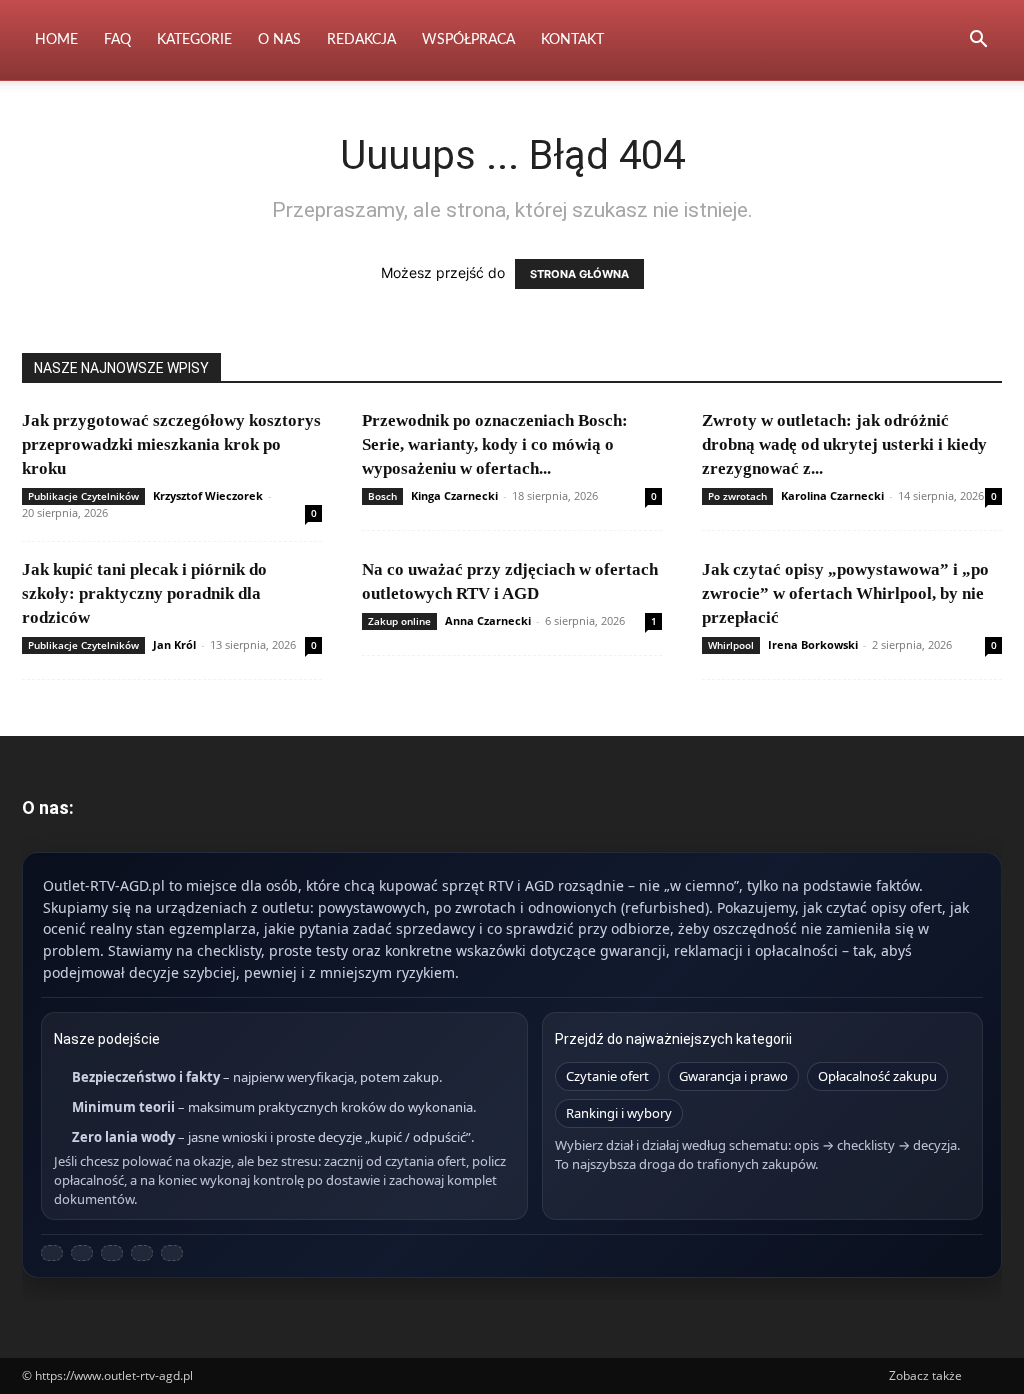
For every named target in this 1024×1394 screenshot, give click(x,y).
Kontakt (572, 40)
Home (56, 40)
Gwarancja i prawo (733, 1076)
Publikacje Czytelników (83, 496)
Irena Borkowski (813, 644)
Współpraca (468, 40)
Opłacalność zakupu (877, 1076)
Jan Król (174, 644)
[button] (978, 41)
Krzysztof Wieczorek (208, 495)
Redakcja (361, 40)
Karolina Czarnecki (832, 495)
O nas (279, 40)
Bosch (382, 496)
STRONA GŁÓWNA (579, 274)
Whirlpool (731, 645)
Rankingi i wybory (619, 1113)
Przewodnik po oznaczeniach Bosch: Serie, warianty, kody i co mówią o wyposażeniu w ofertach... (495, 444)
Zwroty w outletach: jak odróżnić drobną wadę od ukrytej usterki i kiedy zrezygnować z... (844, 444)
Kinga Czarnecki (454, 495)
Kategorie (194, 40)
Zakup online (399, 621)
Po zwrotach (737, 496)
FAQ (117, 40)
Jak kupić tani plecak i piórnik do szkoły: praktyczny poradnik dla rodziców (144, 593)
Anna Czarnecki (488, 620)
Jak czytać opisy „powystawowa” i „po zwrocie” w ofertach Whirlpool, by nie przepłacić (845, 593)
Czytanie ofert (607, 1076)
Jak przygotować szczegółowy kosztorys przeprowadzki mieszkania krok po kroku (171, 444)
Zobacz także (925, 1375)
